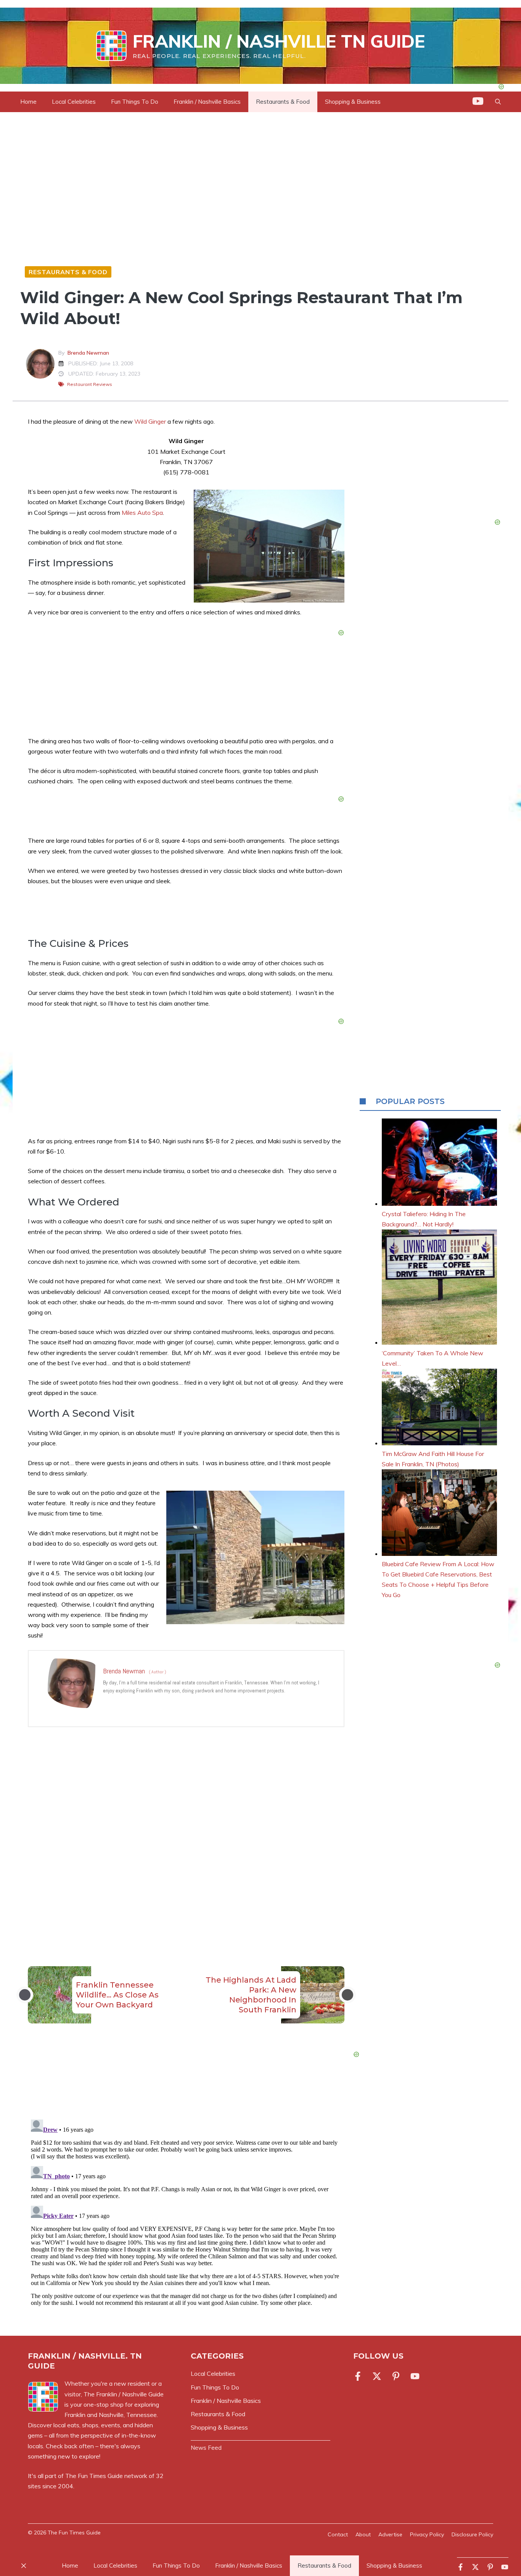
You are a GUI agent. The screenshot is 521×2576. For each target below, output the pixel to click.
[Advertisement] (186, 1831)
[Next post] (347, 1995)
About (363, 2534)
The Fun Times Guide (94, 2476)
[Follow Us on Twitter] (377, 2376)
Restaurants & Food (283, 102)
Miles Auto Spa (142, 513)
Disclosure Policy (472, 2534)
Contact (338, 2534)
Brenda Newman (88, 353)
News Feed (206, 2448)
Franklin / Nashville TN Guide (279, 41)
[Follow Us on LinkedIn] (396, 2376)
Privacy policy (427, 2534)
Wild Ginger (150, 421)
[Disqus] (186, 2212)
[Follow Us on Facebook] (359, 2376)
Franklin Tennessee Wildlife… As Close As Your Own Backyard (117, 1995)
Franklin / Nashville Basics (207, 102)
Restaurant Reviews (90, 384)
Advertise (390, 2534)
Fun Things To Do (135, 102)
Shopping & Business (353, 102)
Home (28, 102)
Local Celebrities (74, 102)
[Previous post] (25, 1995)
